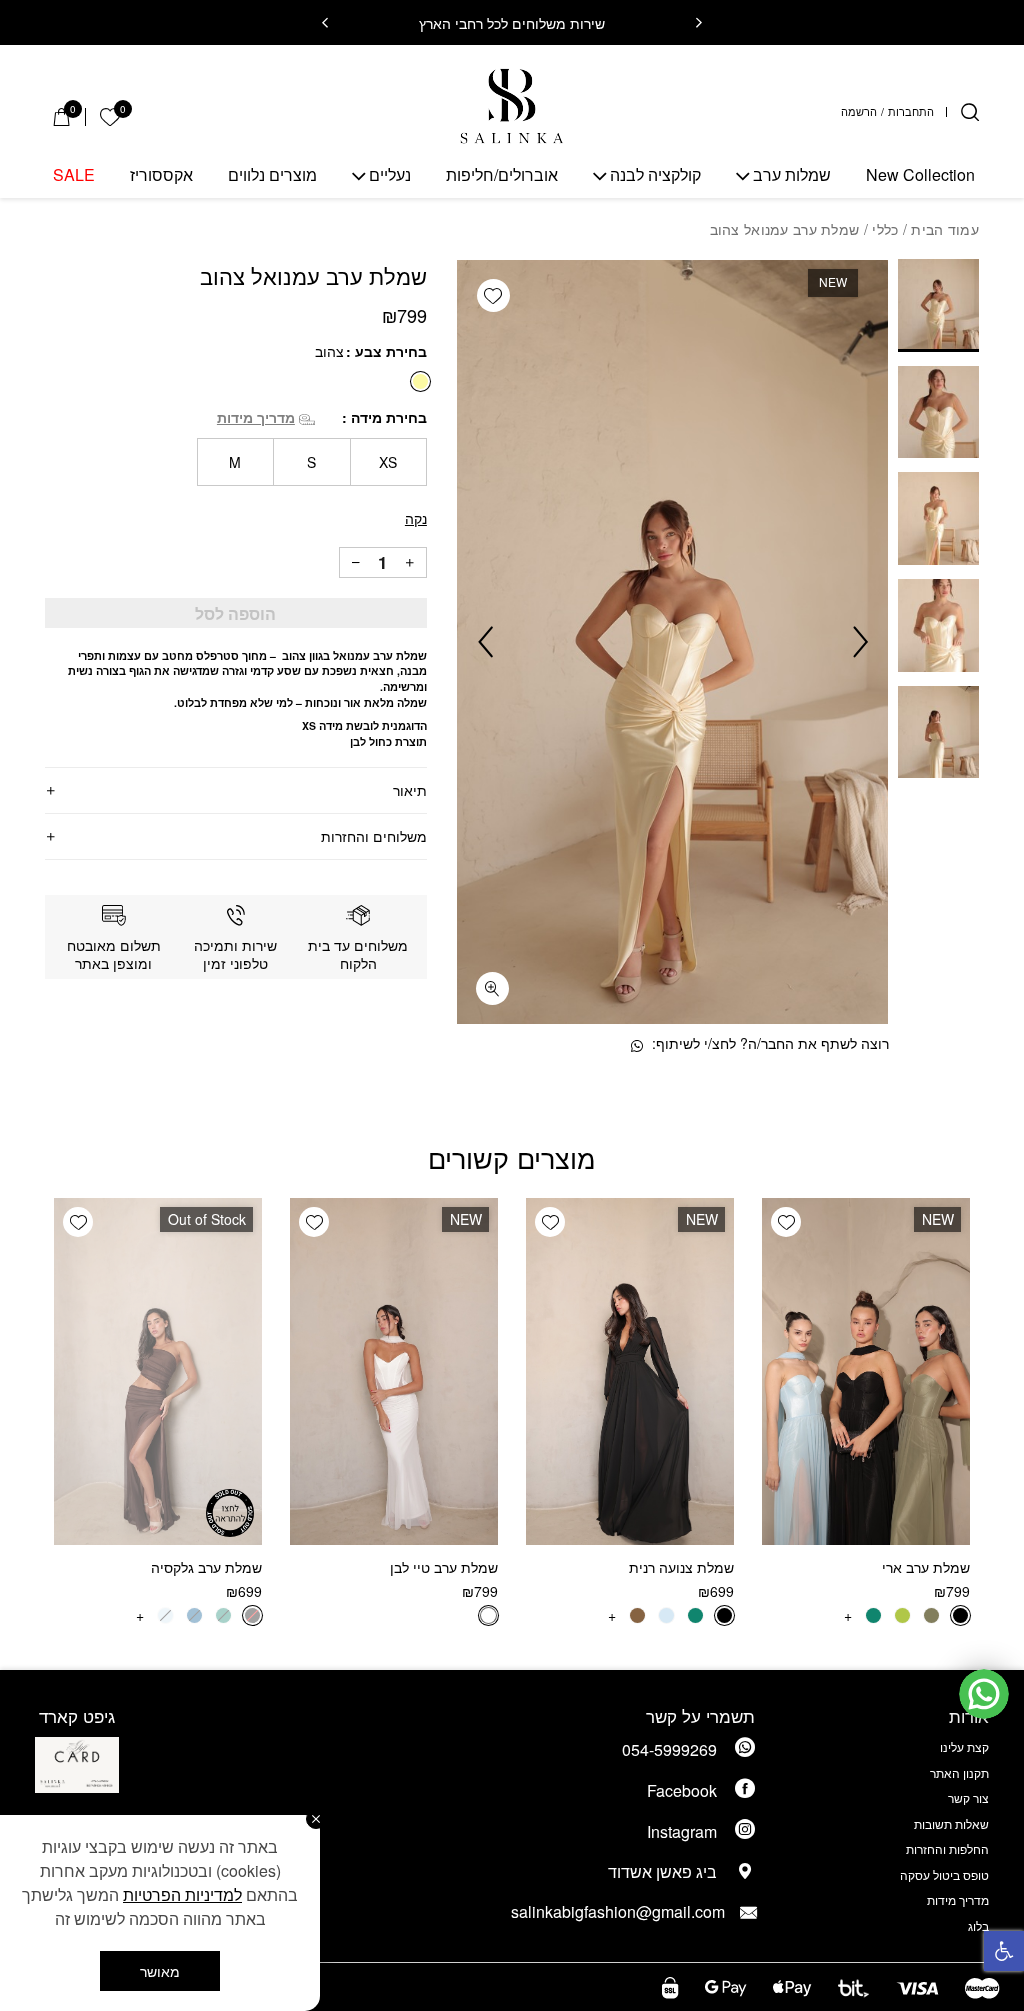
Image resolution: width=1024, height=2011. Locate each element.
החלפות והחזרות (947, 1848)
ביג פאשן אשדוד (662, 1871)
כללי (885, 229)
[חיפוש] (970, 112)
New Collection (920, 175)
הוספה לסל (235, 613)
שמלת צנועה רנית (681, 1567)
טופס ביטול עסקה (944, 1874)
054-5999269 (669, 1749)
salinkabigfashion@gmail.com (635, 1911)
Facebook (682, 1790)
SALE (74, 175)
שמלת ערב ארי (926, 1567)
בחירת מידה (387, 417)
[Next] (325, 23)
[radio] (420, 381)
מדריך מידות (256, 417)
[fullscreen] (492, 988)
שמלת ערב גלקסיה (206, 1567)
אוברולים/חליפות (502, 175)
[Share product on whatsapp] (637, 1046)
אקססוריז (161, 175)
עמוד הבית (945, 229)
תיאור (410, 790)
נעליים (390, 175)
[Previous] (699, 23)
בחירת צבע (389, 351)
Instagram (682, 1831)
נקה (416, 518)
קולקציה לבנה (655, 175)
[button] (1004, 1951)
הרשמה (859, 112)
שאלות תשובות (951, 1823)
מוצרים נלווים (272, 175)
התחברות (911, 112)
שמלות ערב (792, 175)
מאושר (160, 1971)
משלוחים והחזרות (374, 836)
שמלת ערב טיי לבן (444, 1567)
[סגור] (316, 1819)
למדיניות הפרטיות (182, 1894)
